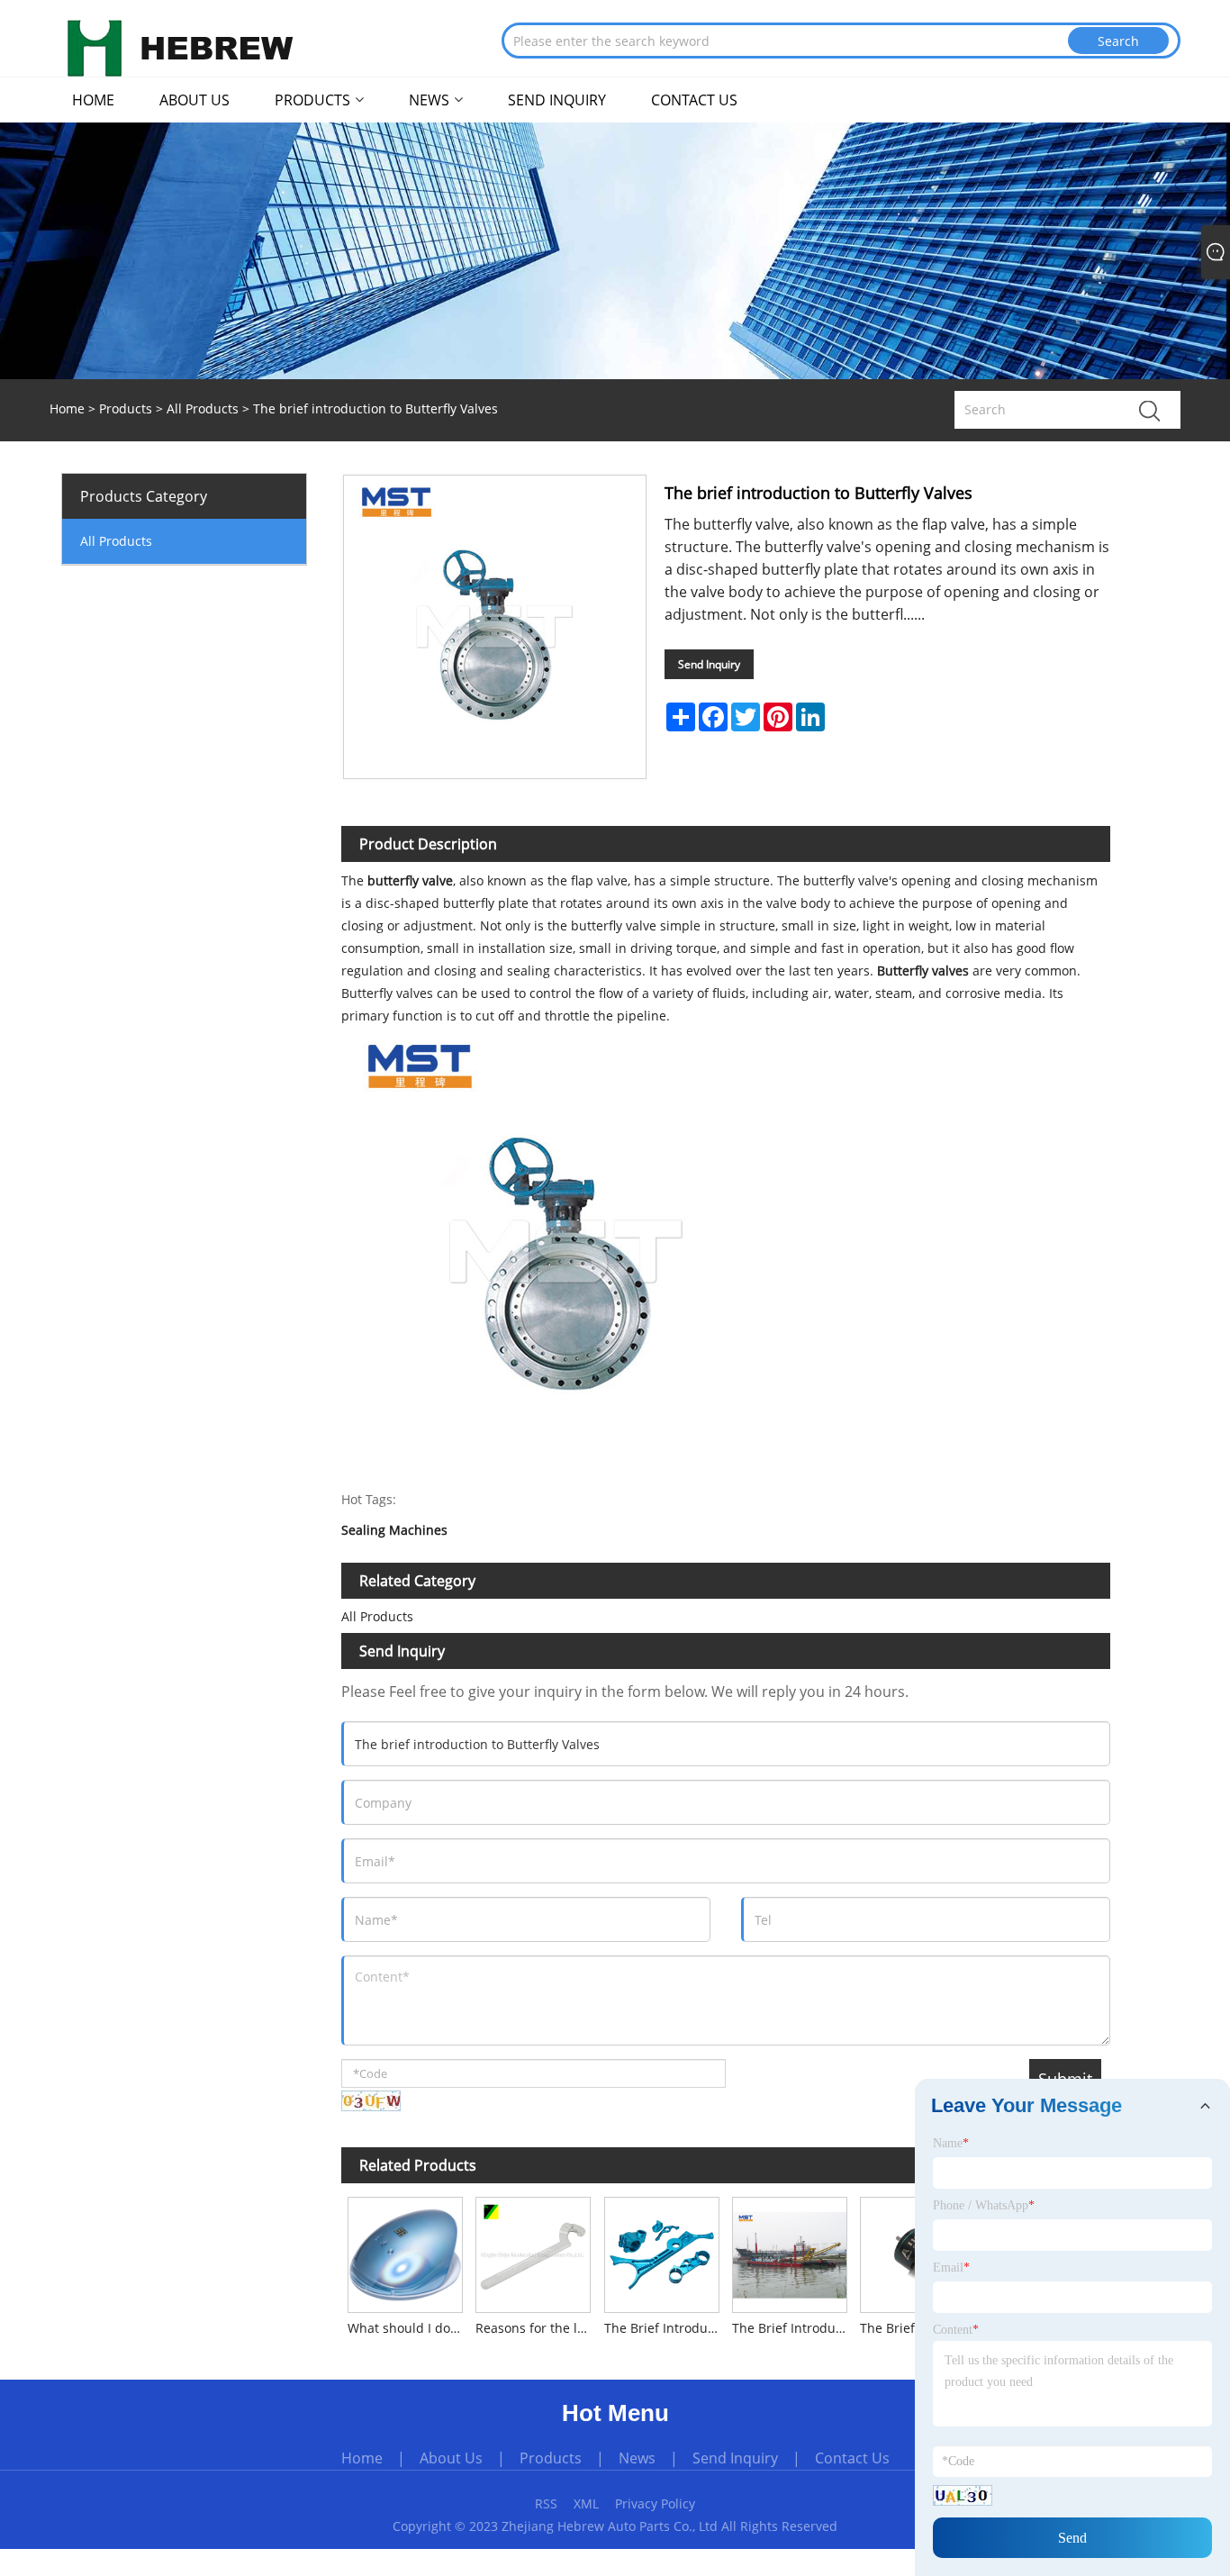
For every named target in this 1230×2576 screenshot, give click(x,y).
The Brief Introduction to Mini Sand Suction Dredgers (793, 2328)
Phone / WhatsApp (984, 2205)
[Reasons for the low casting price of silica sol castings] (533, 2251)
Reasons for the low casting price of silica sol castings (536, 2328)
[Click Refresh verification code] (371, 2101)
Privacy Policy (655, 2503)
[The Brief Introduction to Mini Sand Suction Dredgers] (790, 2251)
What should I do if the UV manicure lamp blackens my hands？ (408, 2328)
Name (951, 2143)
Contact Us (852, 2458)
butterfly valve (410, 880)
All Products (203, 408)
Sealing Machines (394, 1531)
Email (951, 2268)
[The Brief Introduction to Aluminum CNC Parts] (661, 2251)
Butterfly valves (921, 971)
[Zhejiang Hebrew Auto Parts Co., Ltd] (180, 47)
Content (956, 2330)
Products (126, 408)
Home (362, 2458)
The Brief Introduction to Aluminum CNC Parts (665, 2328)
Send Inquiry (709, 664)
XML (586, 2503)
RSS (546, 2503)
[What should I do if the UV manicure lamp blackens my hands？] (405, 2251)
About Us (451, 2458)
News (637, 2458)
